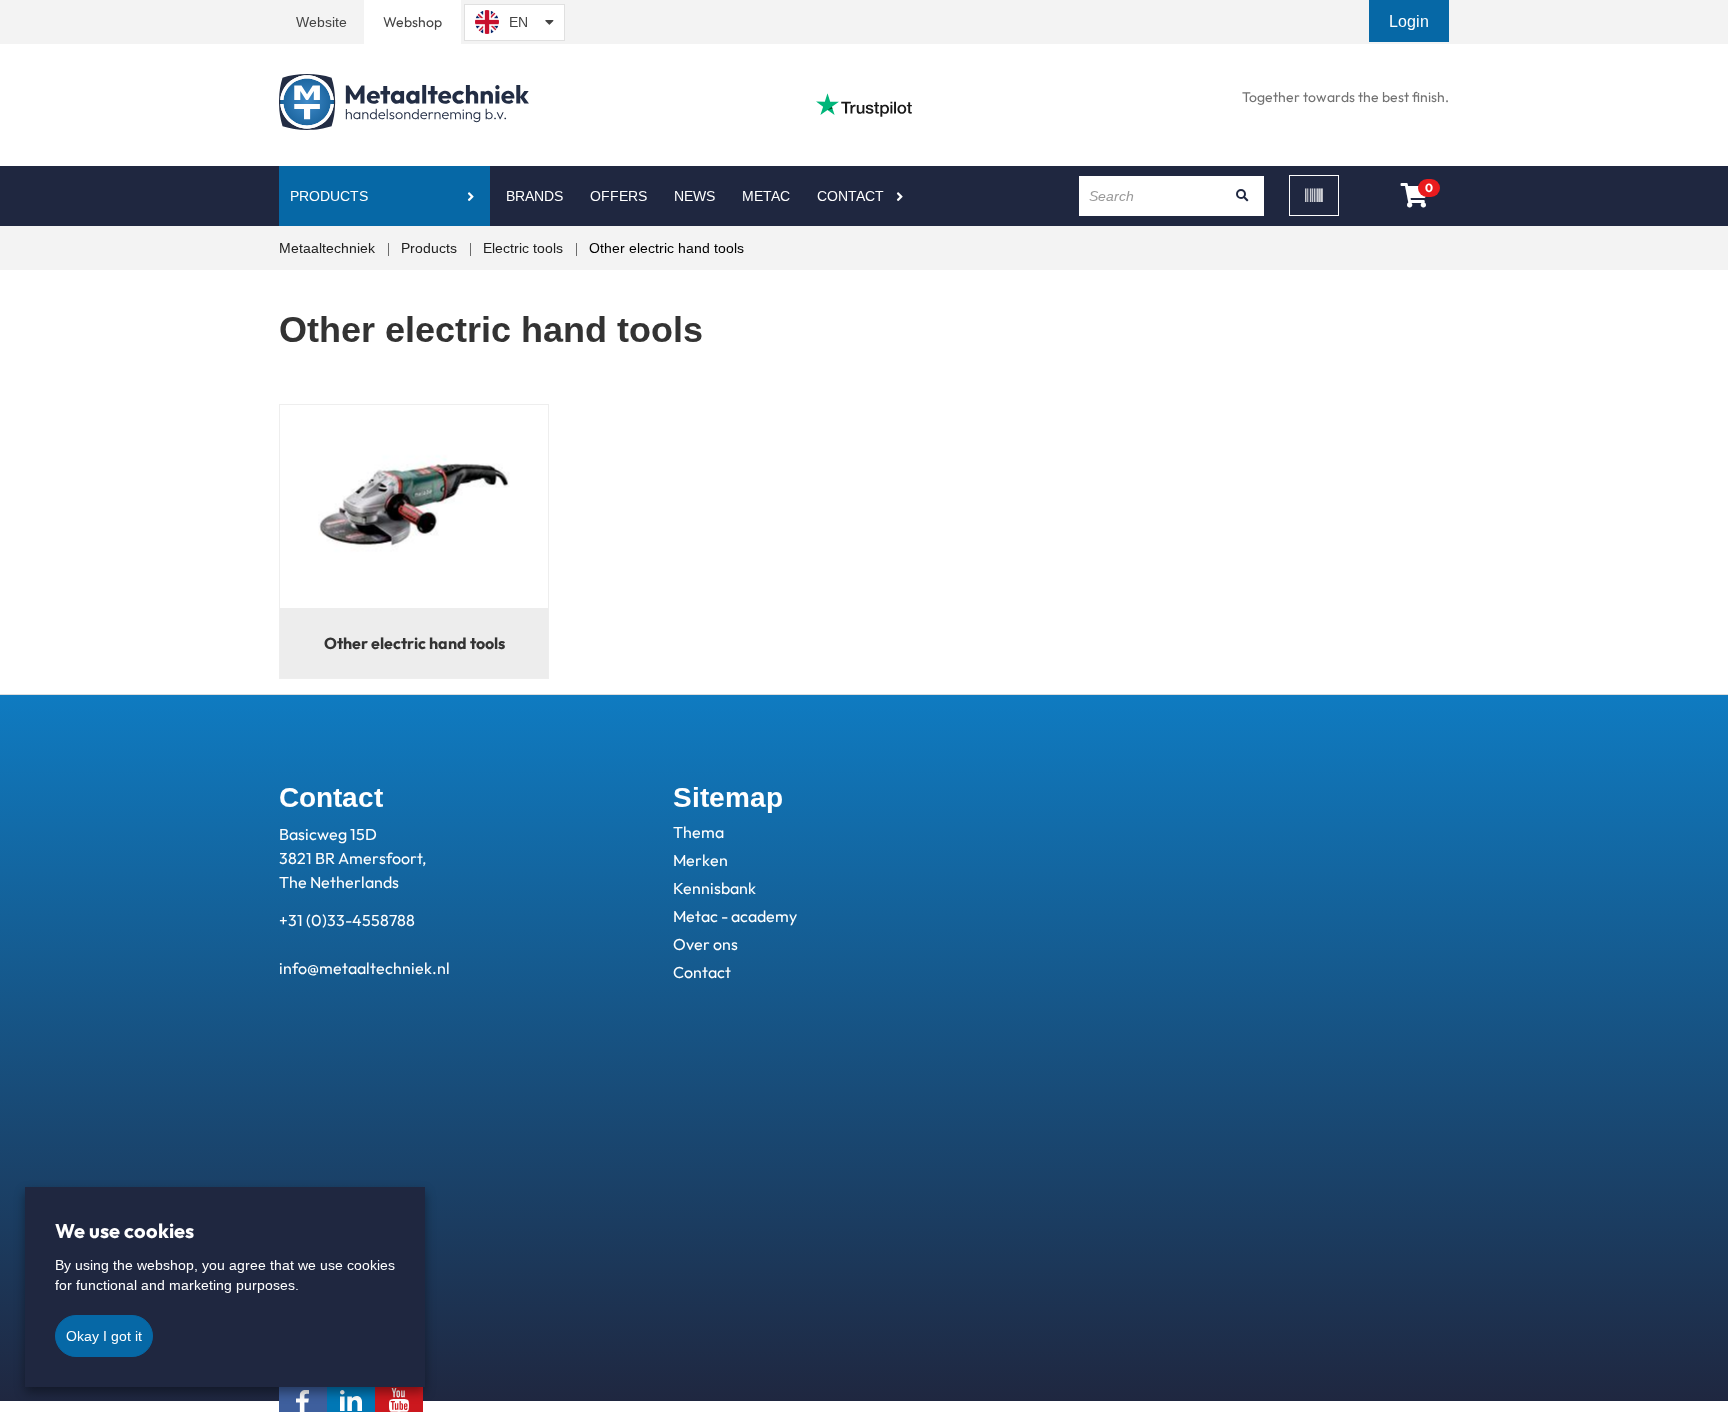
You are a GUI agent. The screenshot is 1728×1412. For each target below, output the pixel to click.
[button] (1411, 21)
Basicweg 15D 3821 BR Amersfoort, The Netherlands (352, 858)
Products (329, 196)
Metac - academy (735, 916)
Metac (766, 196)
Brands (534, 196)
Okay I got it (104, 1336)
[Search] (1242, 196)
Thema (698, 832)
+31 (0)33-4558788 (347, 920)
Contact (850, 196)
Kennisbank (714, 888)
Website (321, 22)
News (694, 196)
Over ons (705, 944)
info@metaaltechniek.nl (364, 968)
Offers (618, 196)
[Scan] (1314, 195)
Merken (700, 860)
